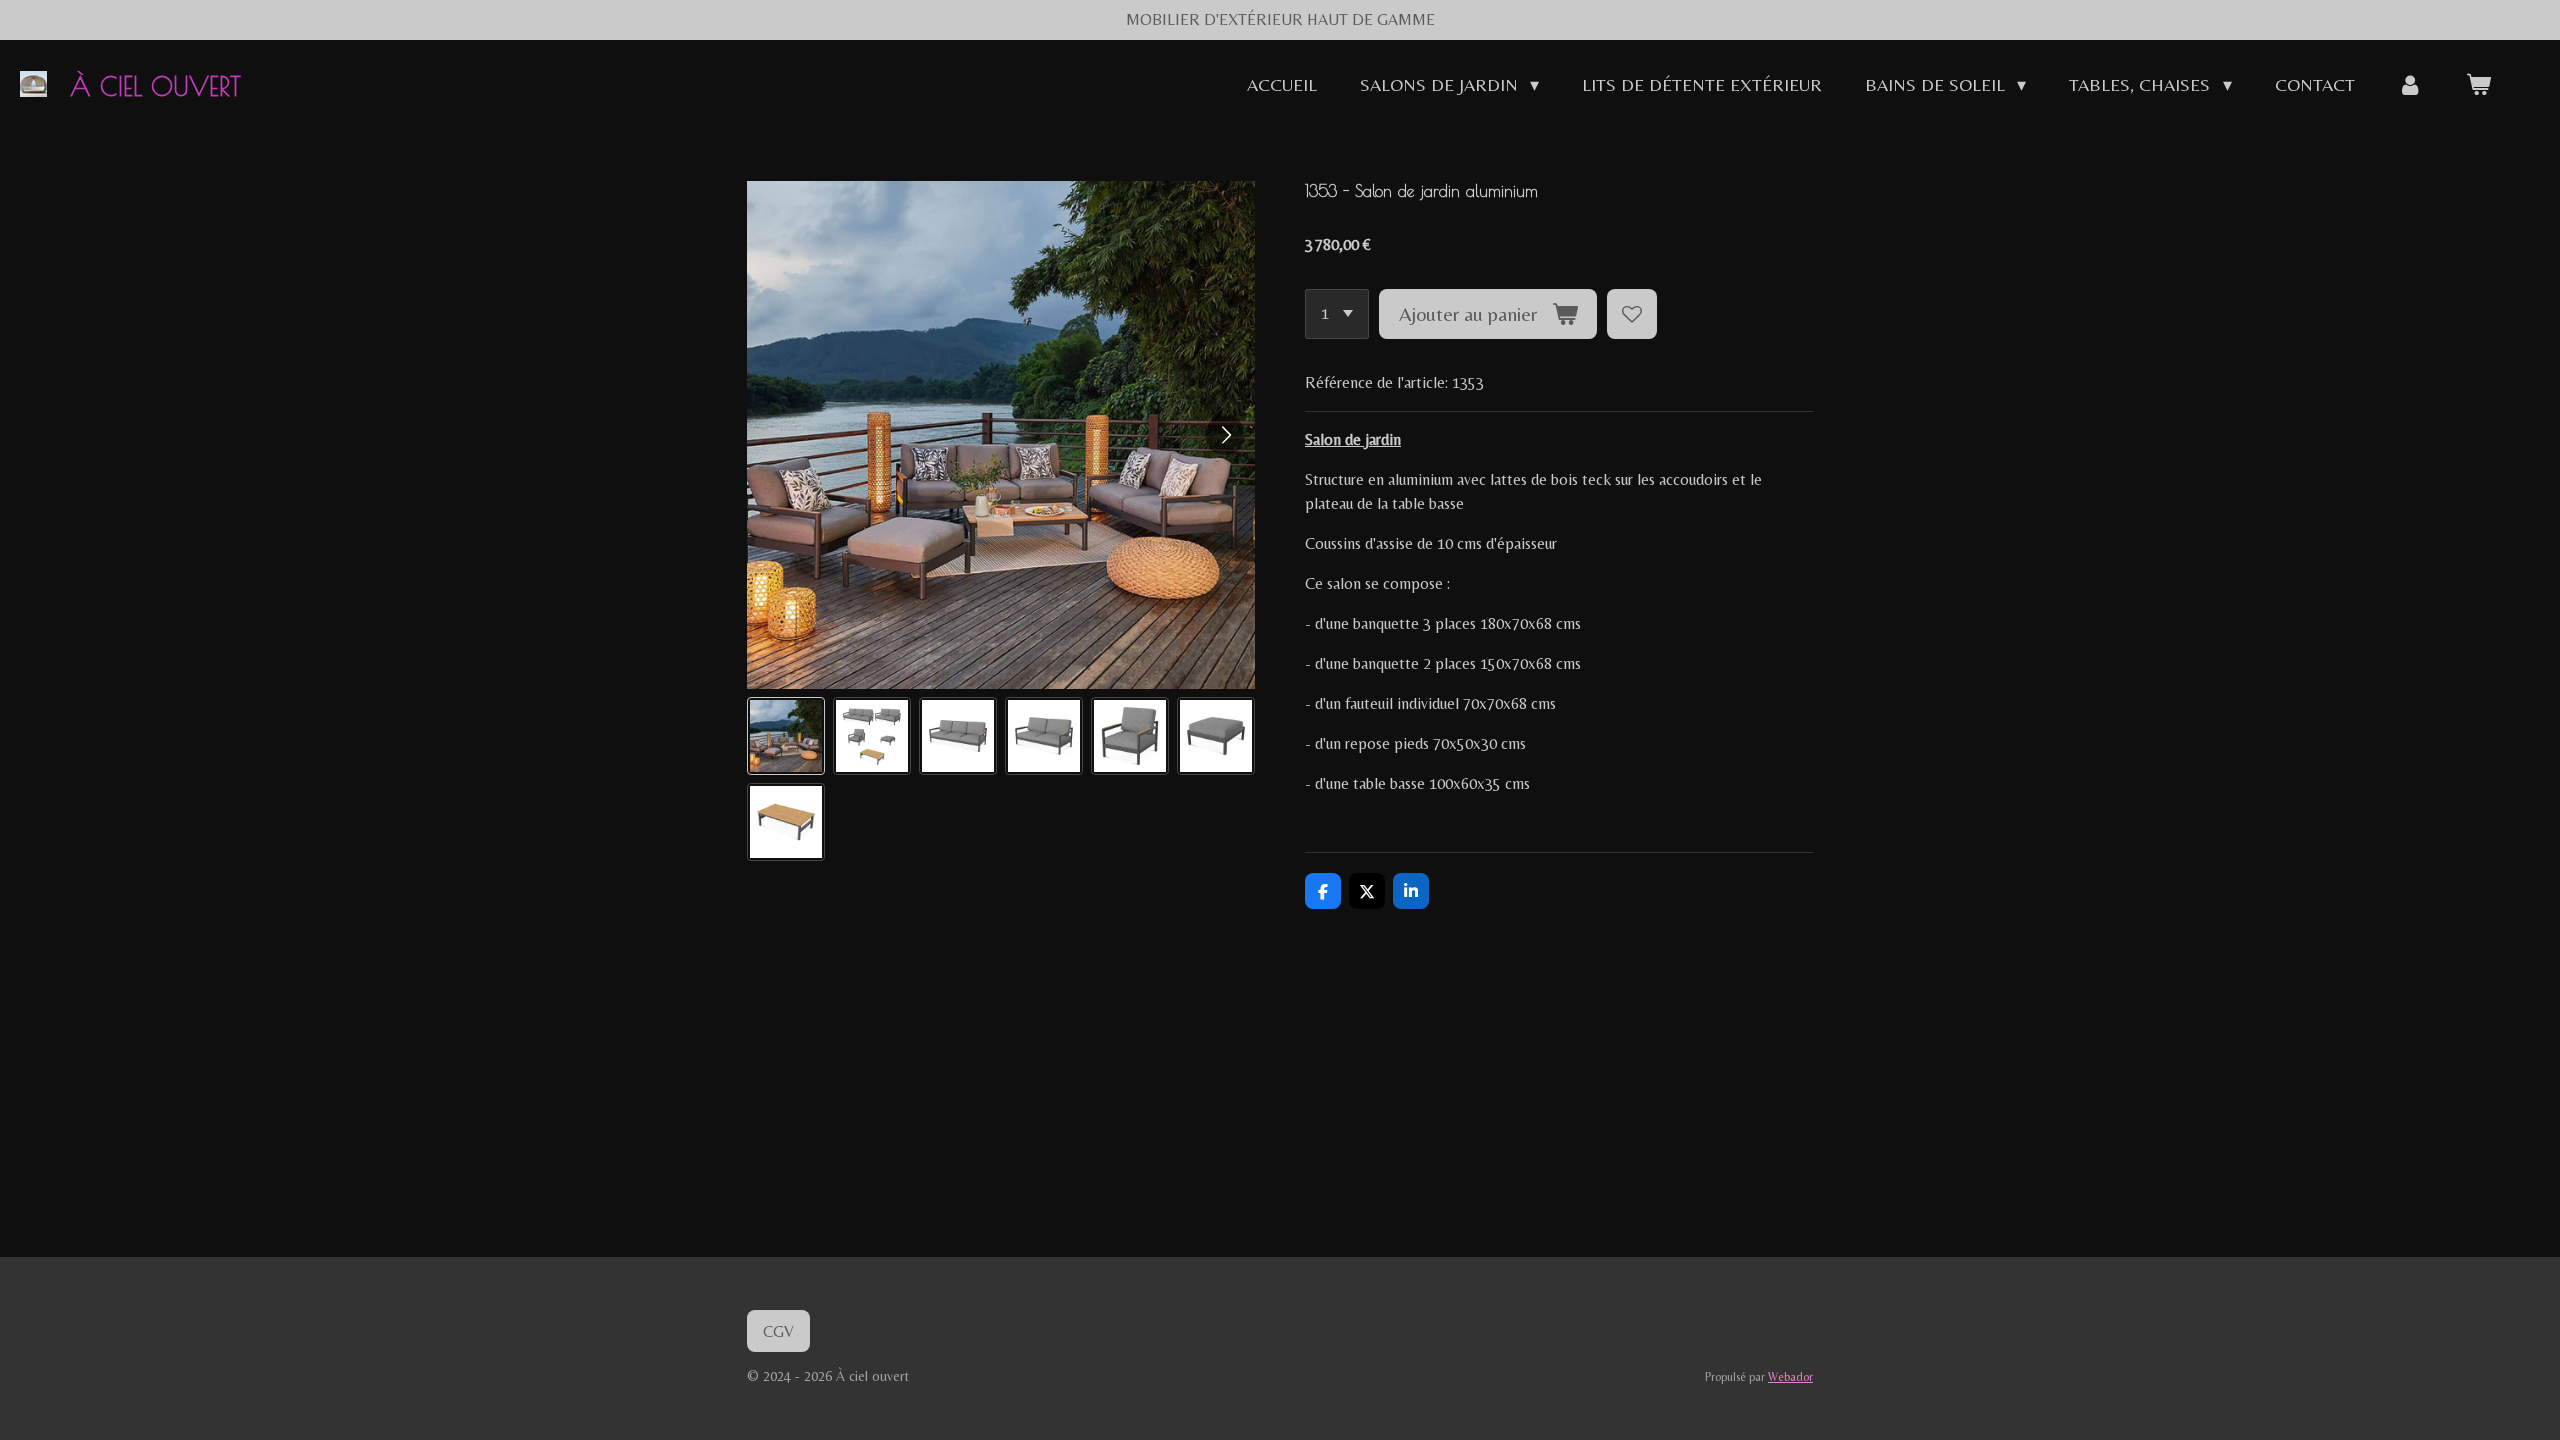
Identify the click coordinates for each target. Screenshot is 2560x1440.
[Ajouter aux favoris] (1632, 314)
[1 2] (1337, 314)
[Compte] (2410, 84)
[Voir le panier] (2478, 84)
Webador (1790, 1377)
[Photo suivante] (1225, 435)
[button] (786, 736)
